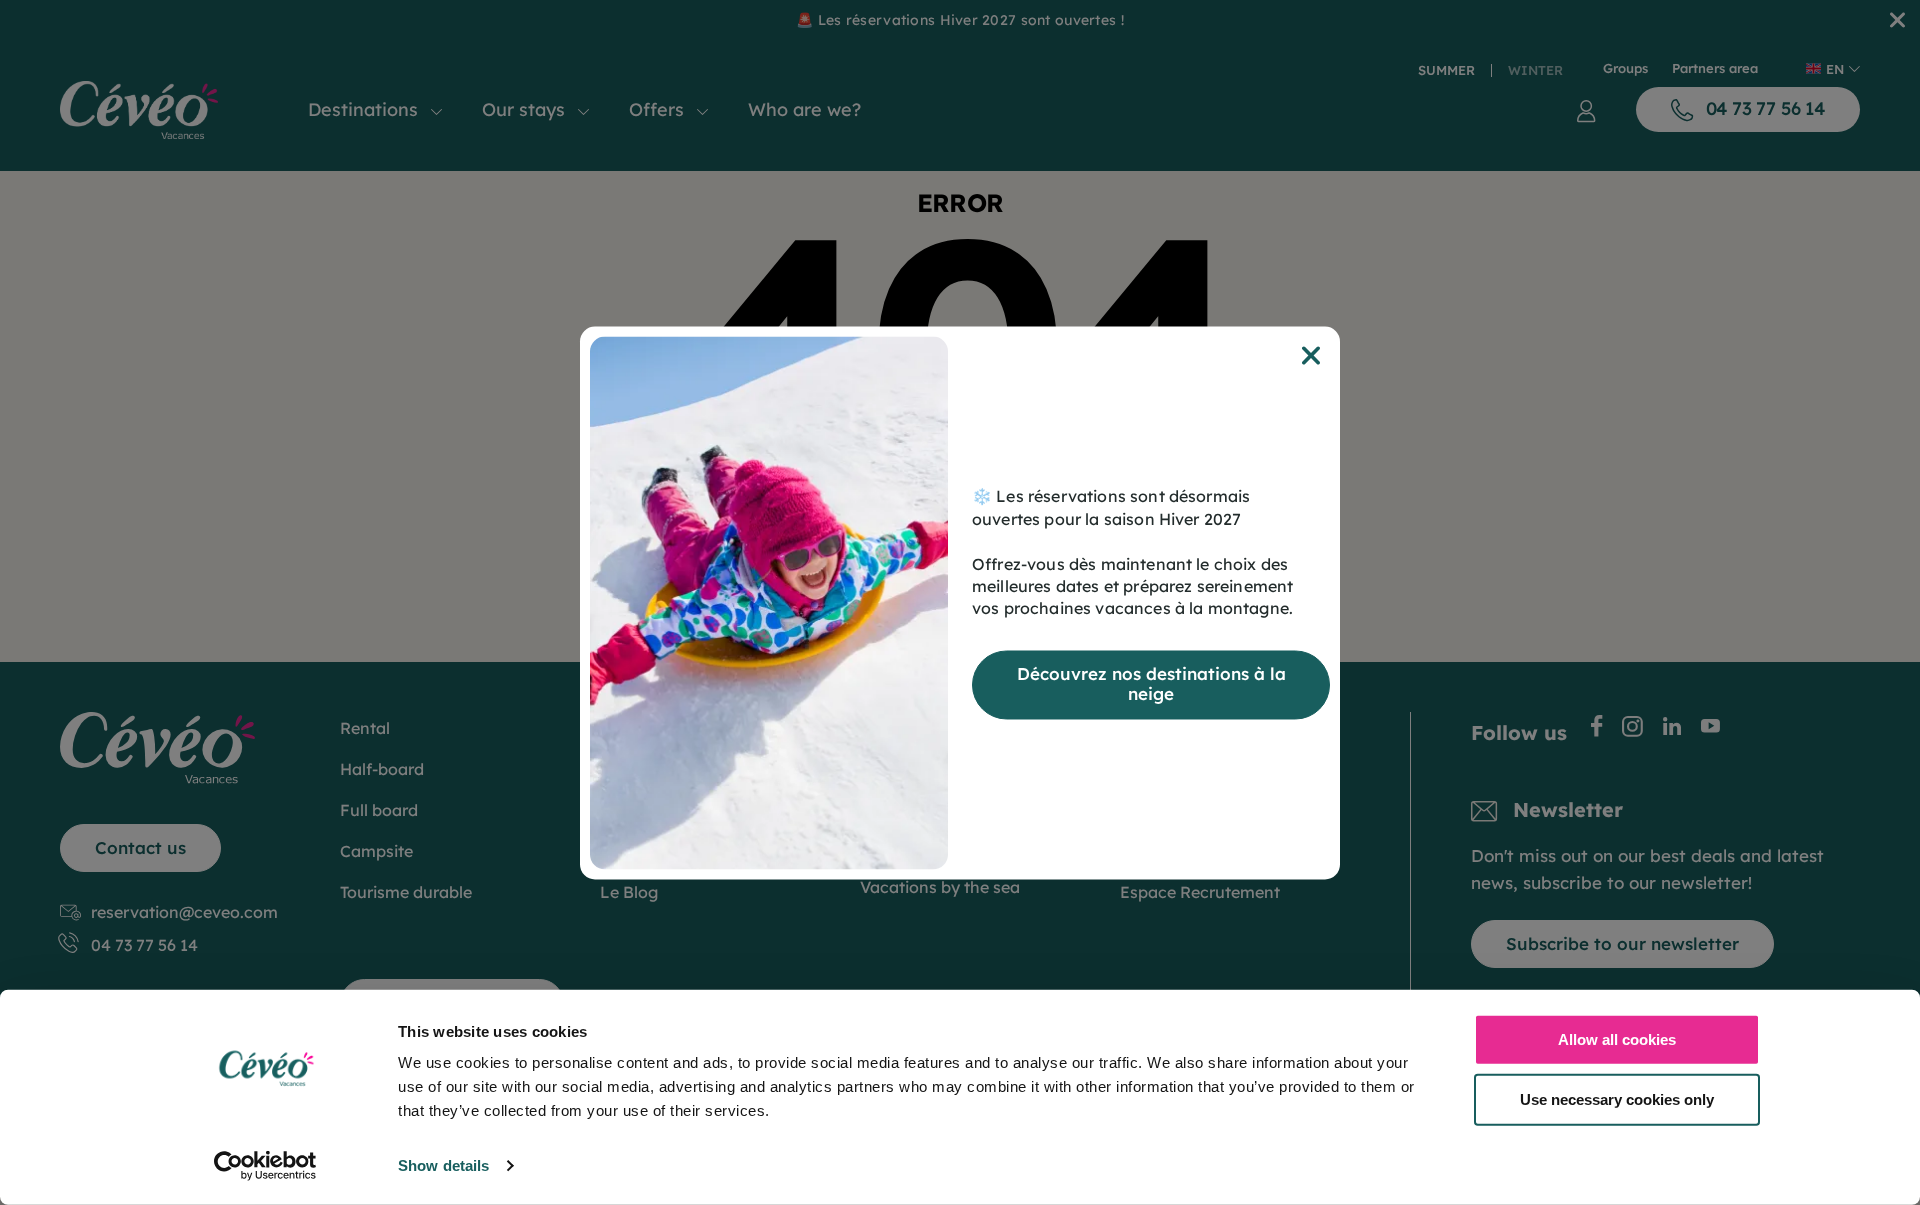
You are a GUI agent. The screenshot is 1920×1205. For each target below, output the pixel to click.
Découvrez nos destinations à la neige (1151, 683)
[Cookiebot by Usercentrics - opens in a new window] (265, 1166)
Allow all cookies (1617, 1039)
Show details (443, 1165)
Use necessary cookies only (1617, 1098)
